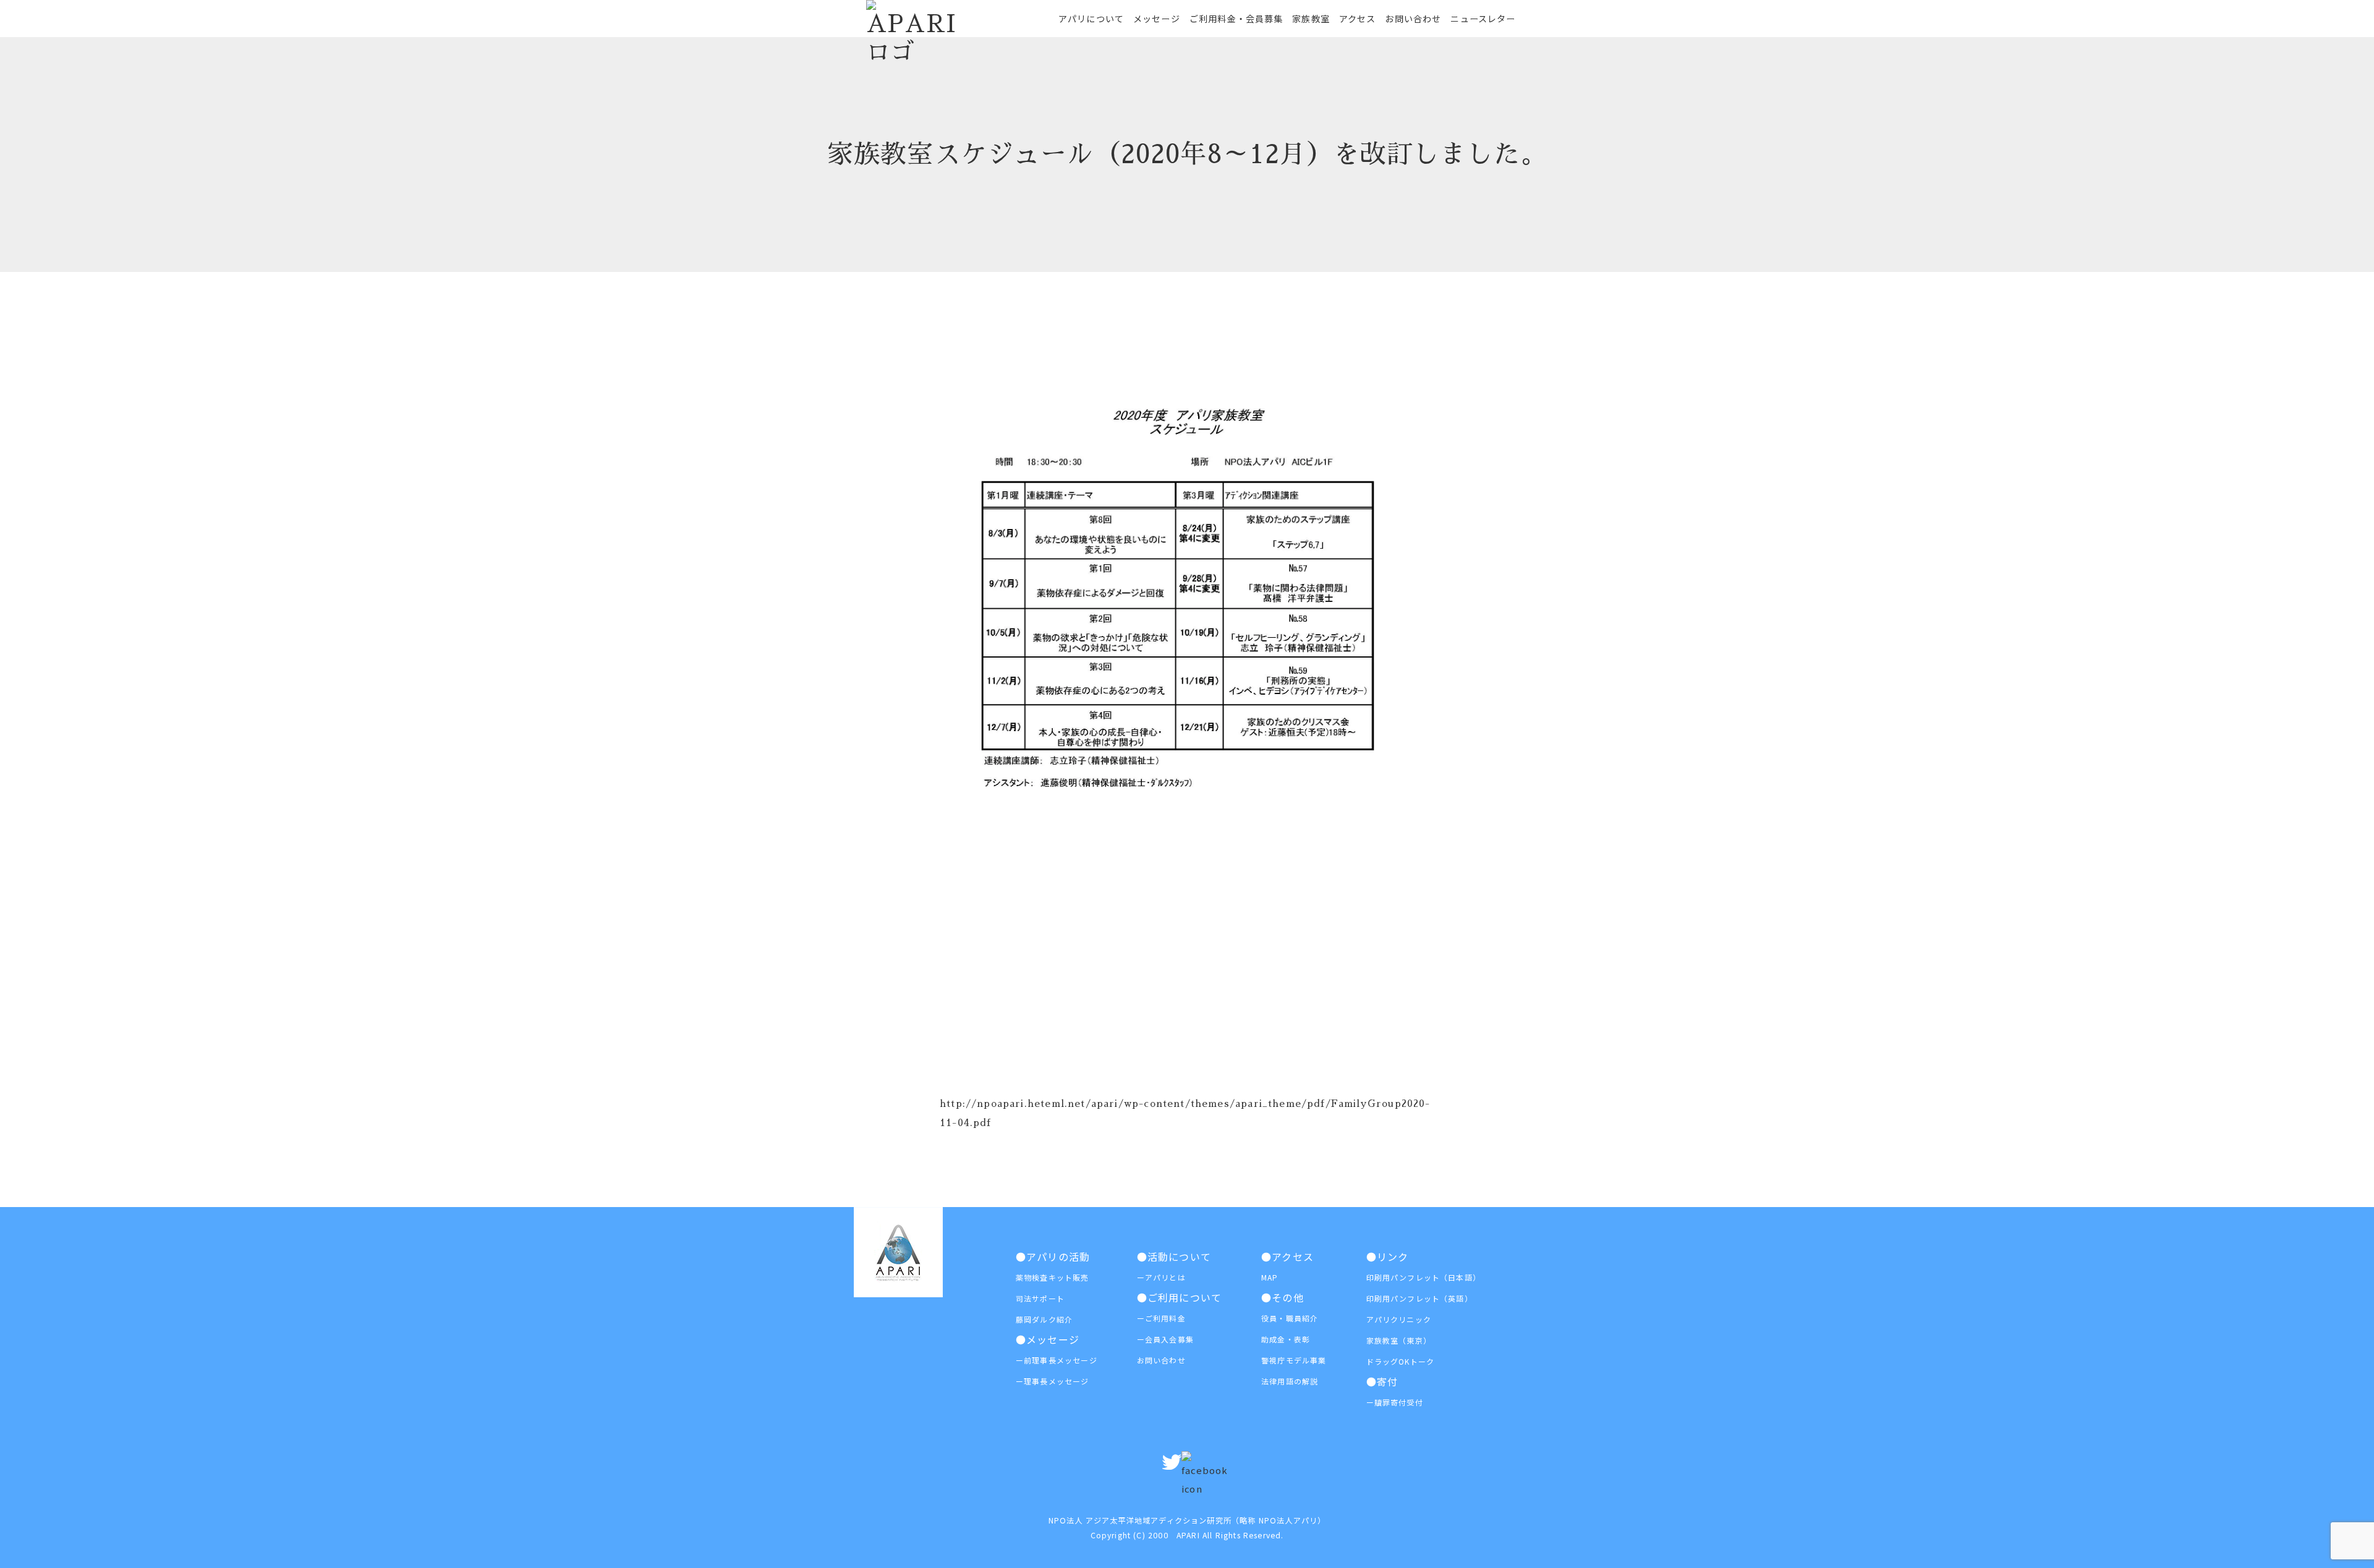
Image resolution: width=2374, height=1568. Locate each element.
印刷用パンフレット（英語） (1419, 1298)
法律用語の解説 (1290, 1381)
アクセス (1358, 19)
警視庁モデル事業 (1294, 1360)
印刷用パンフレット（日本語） (1423, 1277)
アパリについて (1091, 19)
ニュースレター (1483, 19)
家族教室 (1311, 19)
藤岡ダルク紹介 (1044, 1319)
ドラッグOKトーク (1401, 1361)
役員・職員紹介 (1290, 1318)
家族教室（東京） (1399, 1340)
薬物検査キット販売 (1053, 1277)
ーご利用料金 (1161, 1318)
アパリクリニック (1399, 1319)
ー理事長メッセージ (1053, 1381)
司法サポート (1040, 1298)
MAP (1270, 1277)
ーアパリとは (1161, 1277)
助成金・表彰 (1286, 1339)
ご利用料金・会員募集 (1236, 19)
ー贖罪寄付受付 (1395, 1402)
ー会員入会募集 (1165, 1339)
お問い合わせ (1413, 19)
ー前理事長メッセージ (1057, 1360)
